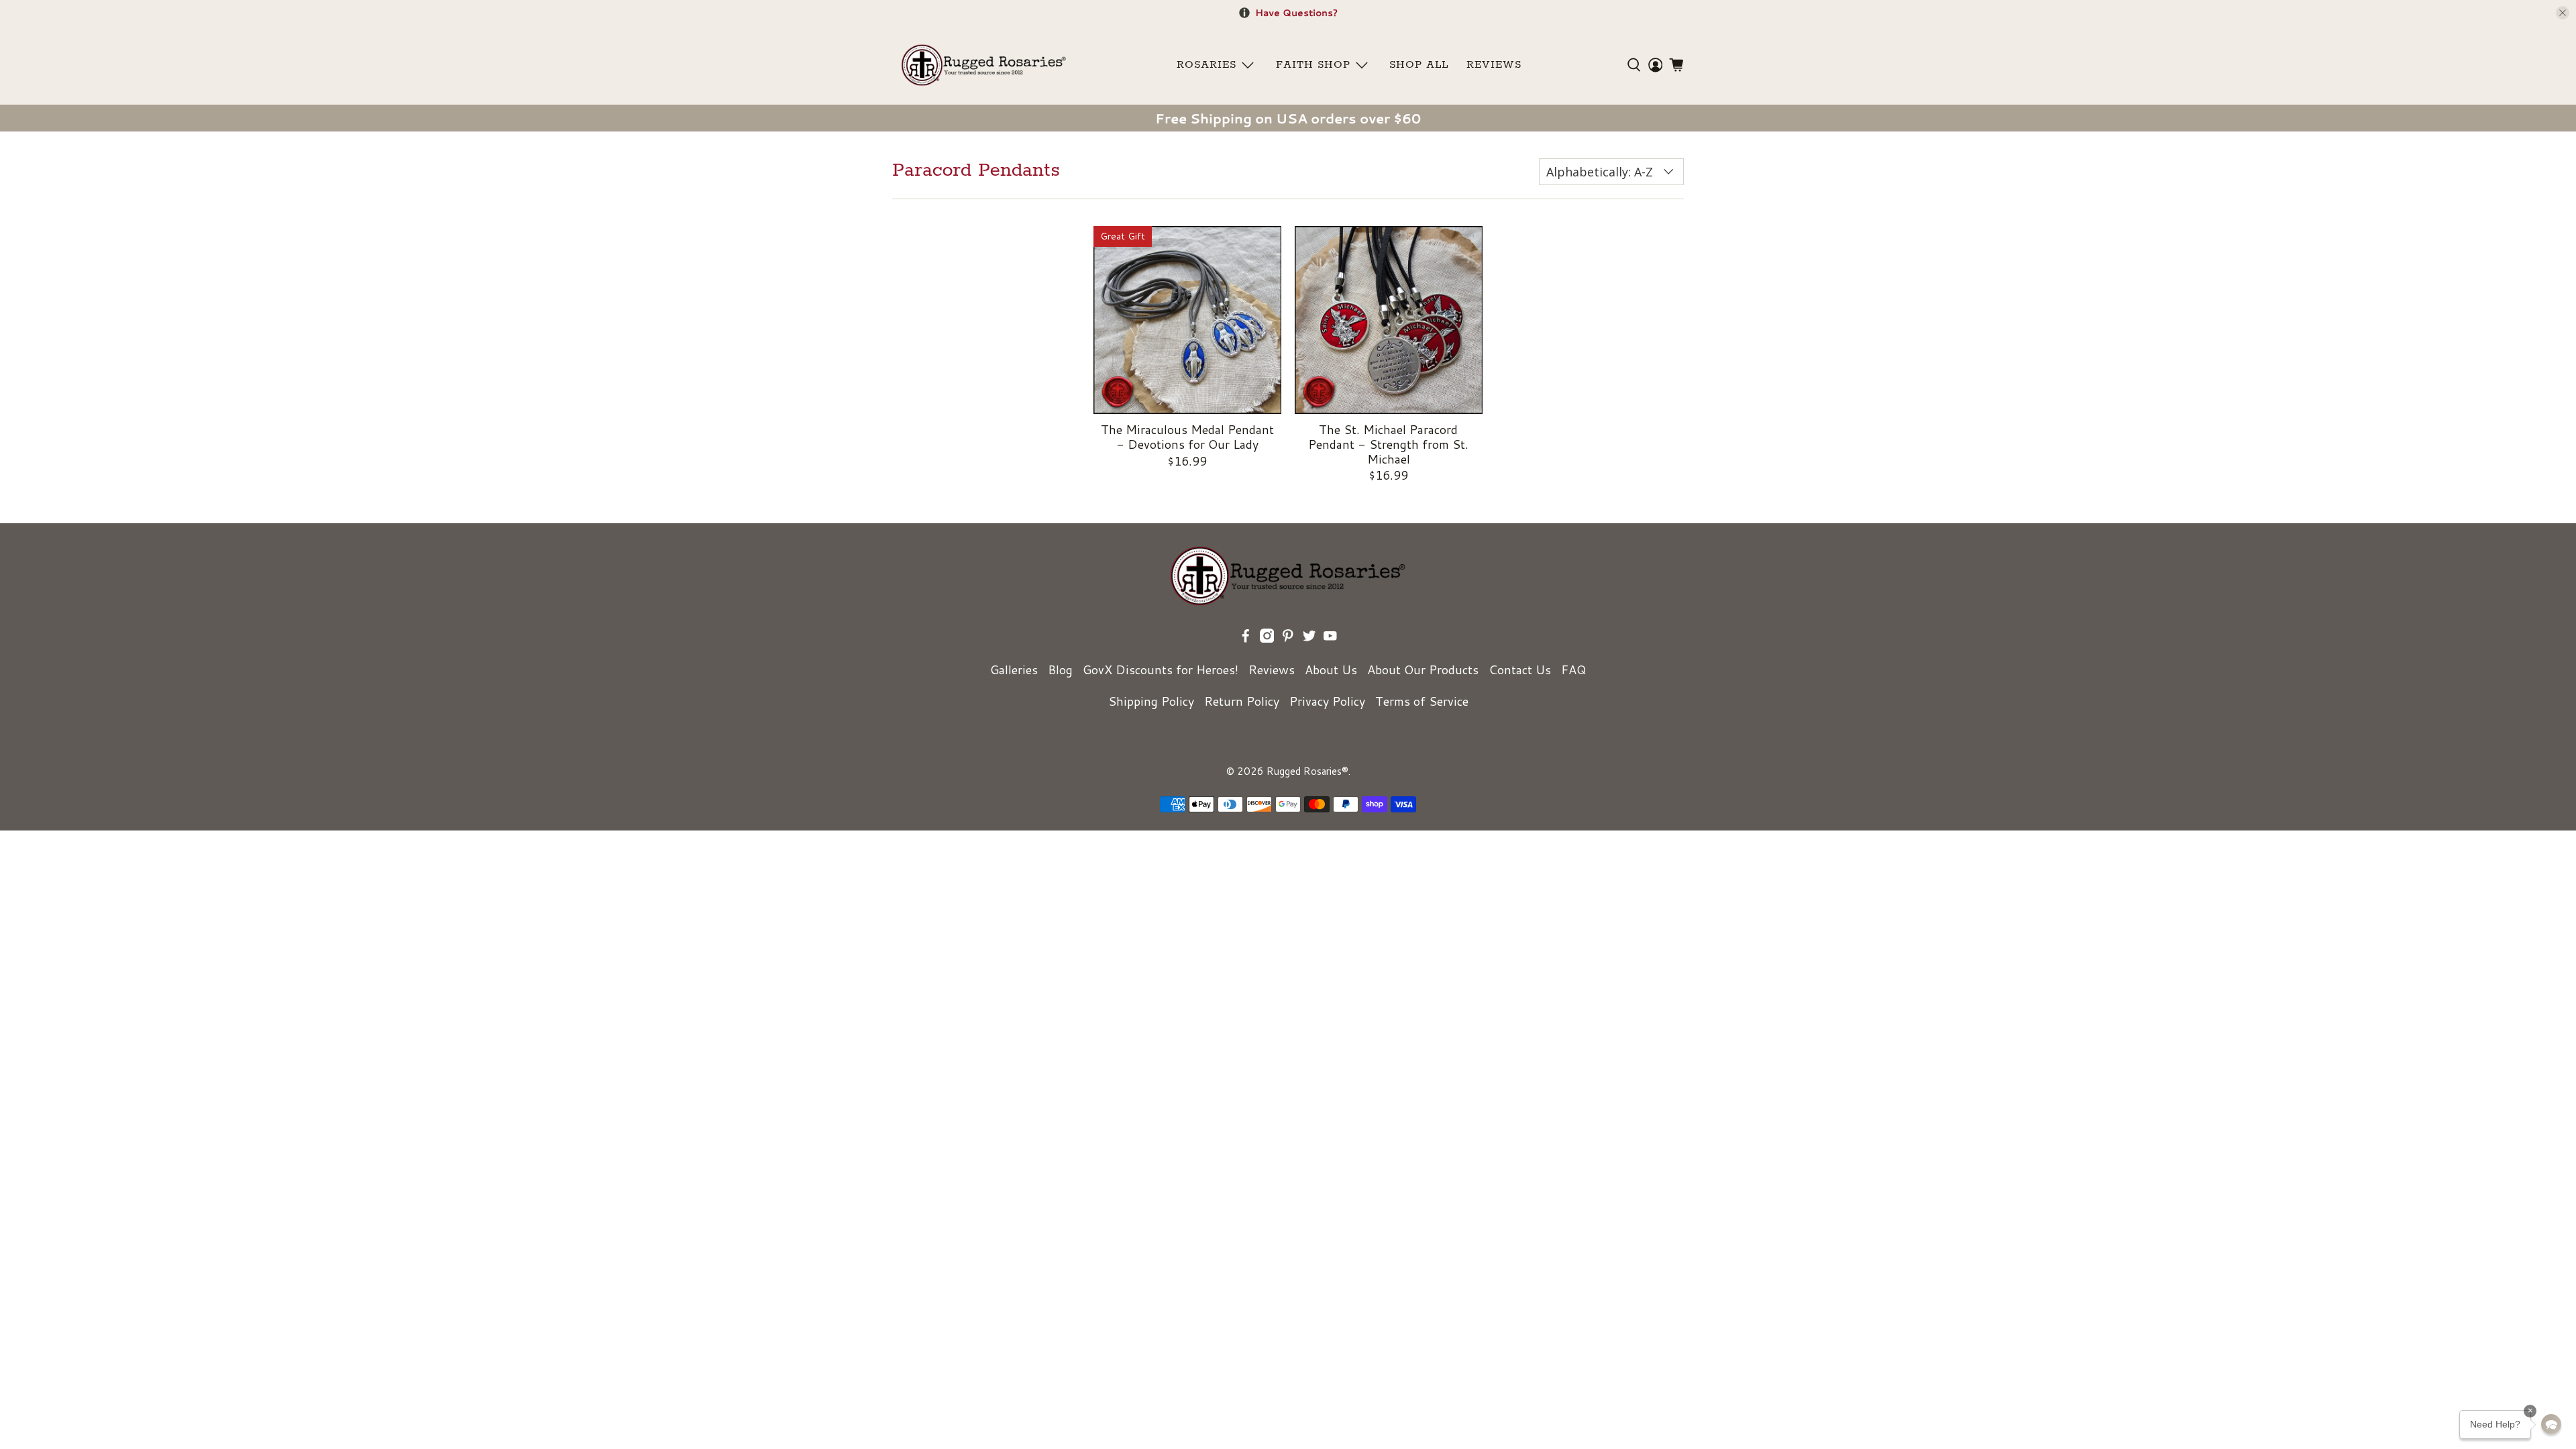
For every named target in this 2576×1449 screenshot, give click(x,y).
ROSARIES (1206, 65)
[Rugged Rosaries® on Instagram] (1267, 638)
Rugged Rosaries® (1307, 771)
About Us (1331, 669)
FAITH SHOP (1313, 65)
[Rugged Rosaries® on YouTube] (1330, 638)
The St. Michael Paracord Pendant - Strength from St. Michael (1388, 443)
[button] (2551, 1424)
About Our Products (1423, 669)
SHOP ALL (1419, 65)
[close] (2563, 13)
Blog (1060, 669)
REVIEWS (1494, 65)
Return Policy (1242, 701)
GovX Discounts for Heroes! (1161, 669)
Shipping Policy (1151, 701)
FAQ (1573, 669)
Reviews (1272, 669)
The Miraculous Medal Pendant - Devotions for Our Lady (1187, 436)
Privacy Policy (1327, 701)
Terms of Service (1422, 701)
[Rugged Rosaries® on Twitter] (1309, 638)
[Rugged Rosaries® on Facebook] (1246, 638)
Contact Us (1520, 669)
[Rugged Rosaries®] (984, 65)
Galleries (1014, 669)
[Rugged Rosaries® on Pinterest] (1288, 638)
